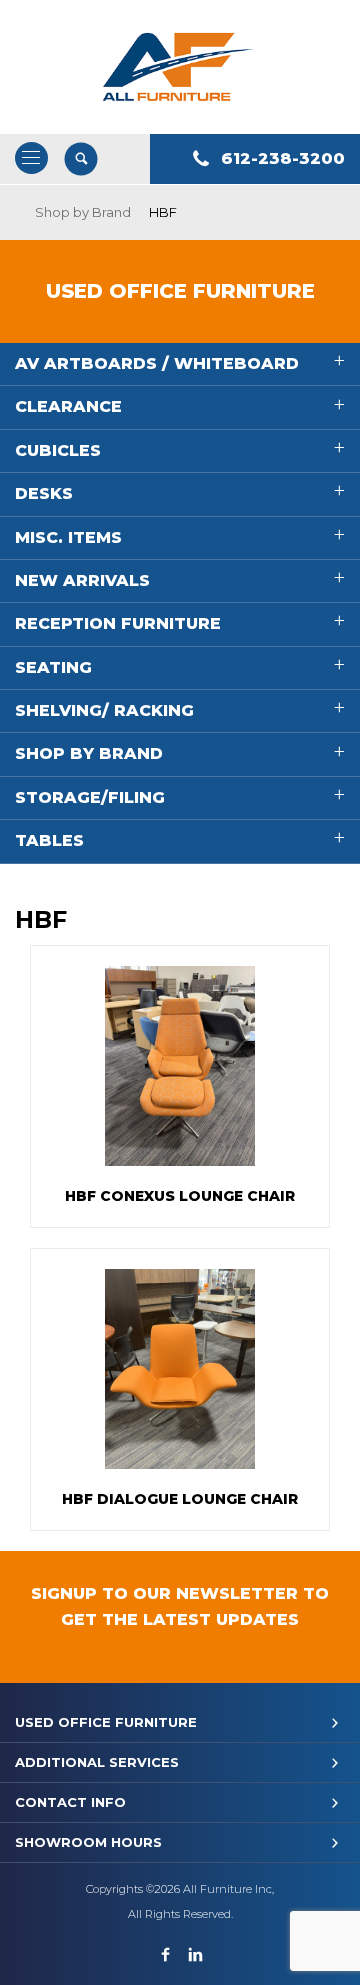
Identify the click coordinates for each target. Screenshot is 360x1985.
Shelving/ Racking (104, 710)
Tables (49, 840)
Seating (53, 667)
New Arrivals (82, 580)
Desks (44, 493)
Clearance (68, 406)
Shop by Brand (83, 212)
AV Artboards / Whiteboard (157, 363)
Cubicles (58, 450)
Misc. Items (68, 537)
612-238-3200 (283, 158)
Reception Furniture (118, 623)
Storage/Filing (90, 797)
